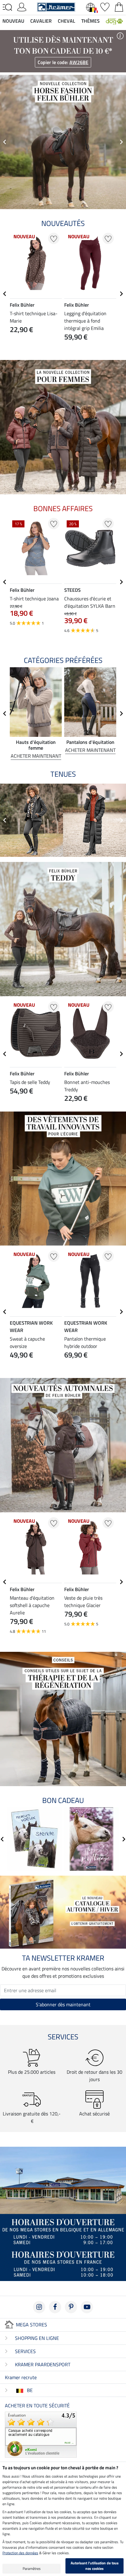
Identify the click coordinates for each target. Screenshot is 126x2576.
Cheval (67, 21)
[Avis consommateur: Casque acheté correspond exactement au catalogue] (41, 2434)
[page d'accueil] (56, 6)
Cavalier (41, 21)
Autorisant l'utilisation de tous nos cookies (95, 2566)
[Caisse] (119, 6)
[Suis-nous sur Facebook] (55, 2307)
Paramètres (32, 2568)
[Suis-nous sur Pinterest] (71, 2307)
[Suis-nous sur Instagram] (39, 2307)
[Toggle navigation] (7, 7)
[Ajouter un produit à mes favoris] (54, 238)
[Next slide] (121, 142)
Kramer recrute (21, 2377)
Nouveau (13, 21)
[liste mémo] (105, 6)
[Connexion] (22, 6)
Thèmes (91, 21)
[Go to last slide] (5, 294)
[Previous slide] (5, 142)
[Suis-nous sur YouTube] (87, 2307)
